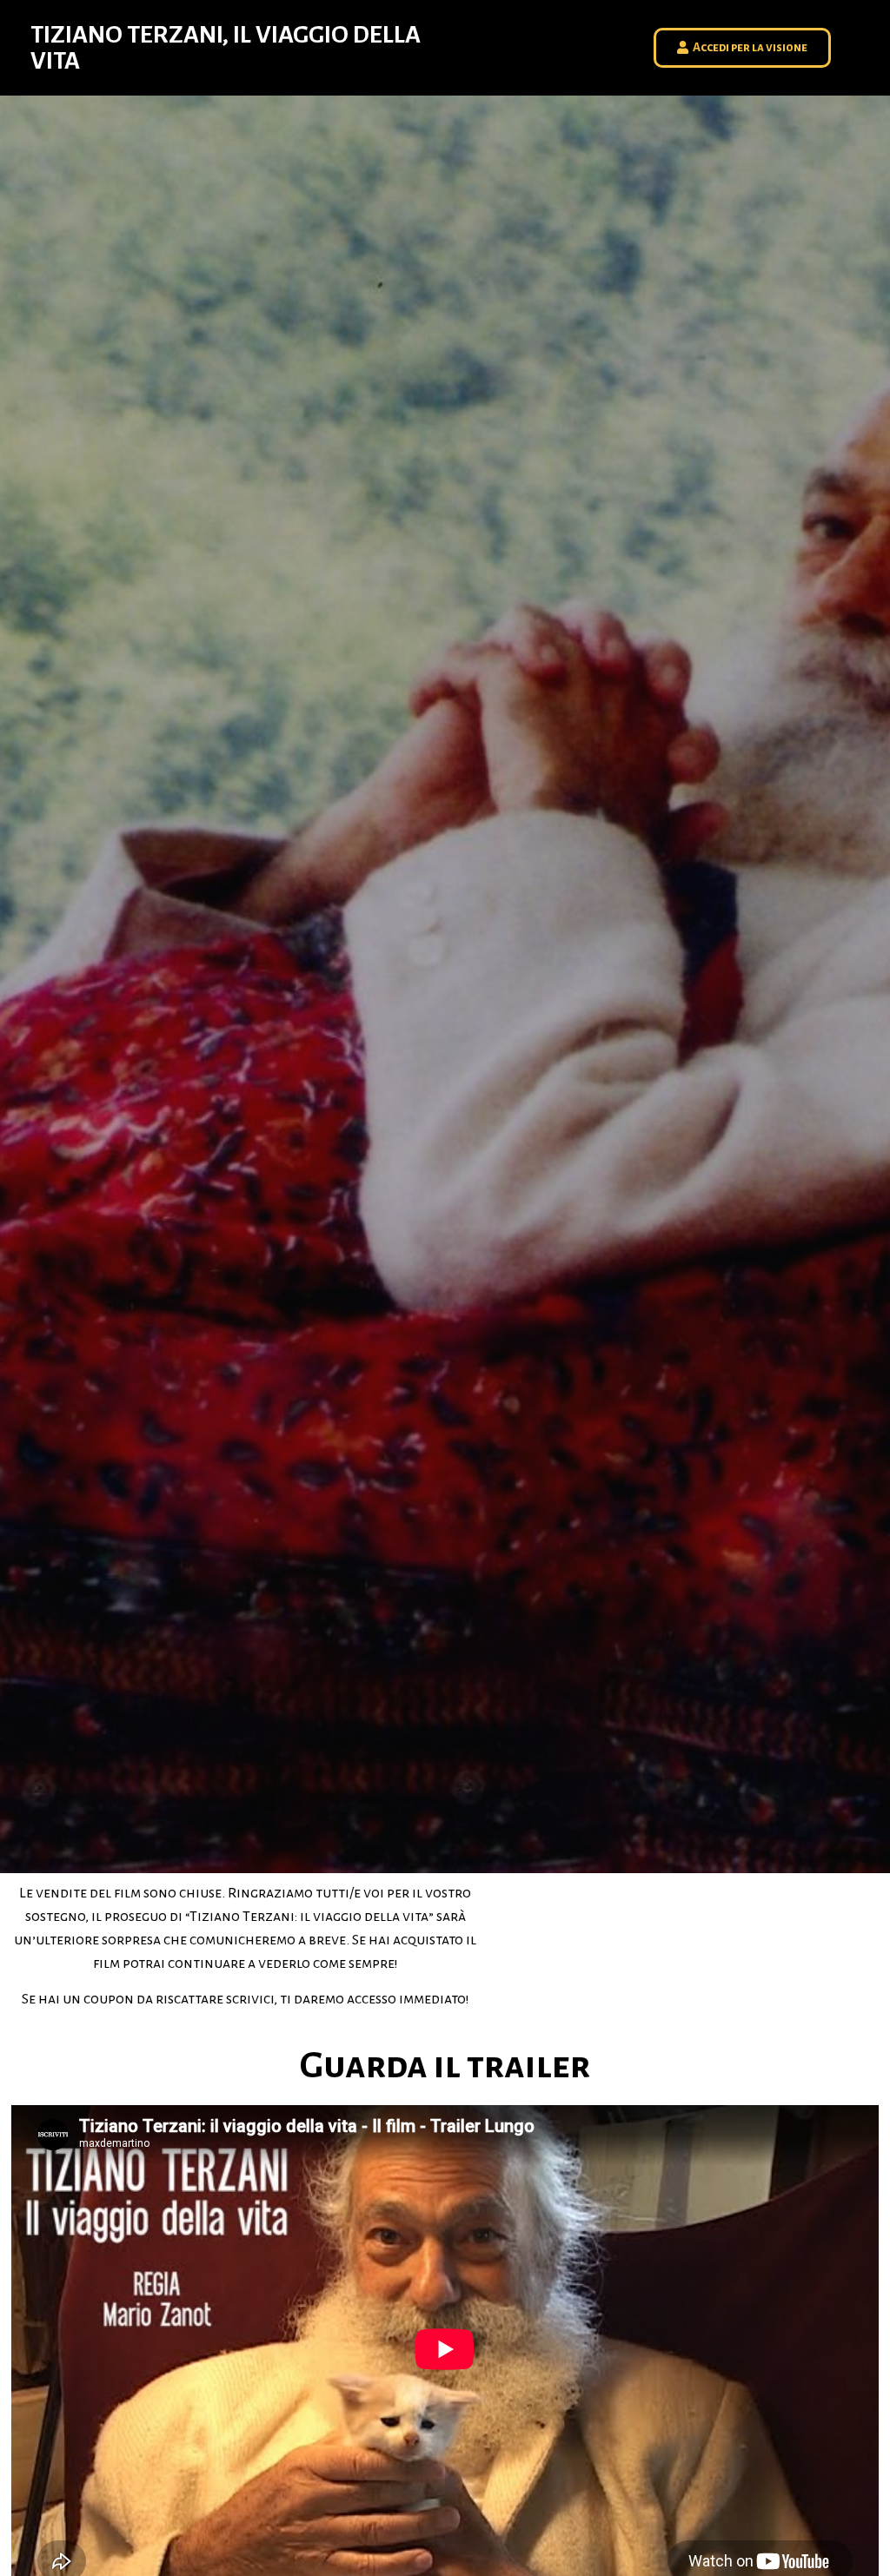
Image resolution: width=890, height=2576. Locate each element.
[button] (742, 48)
